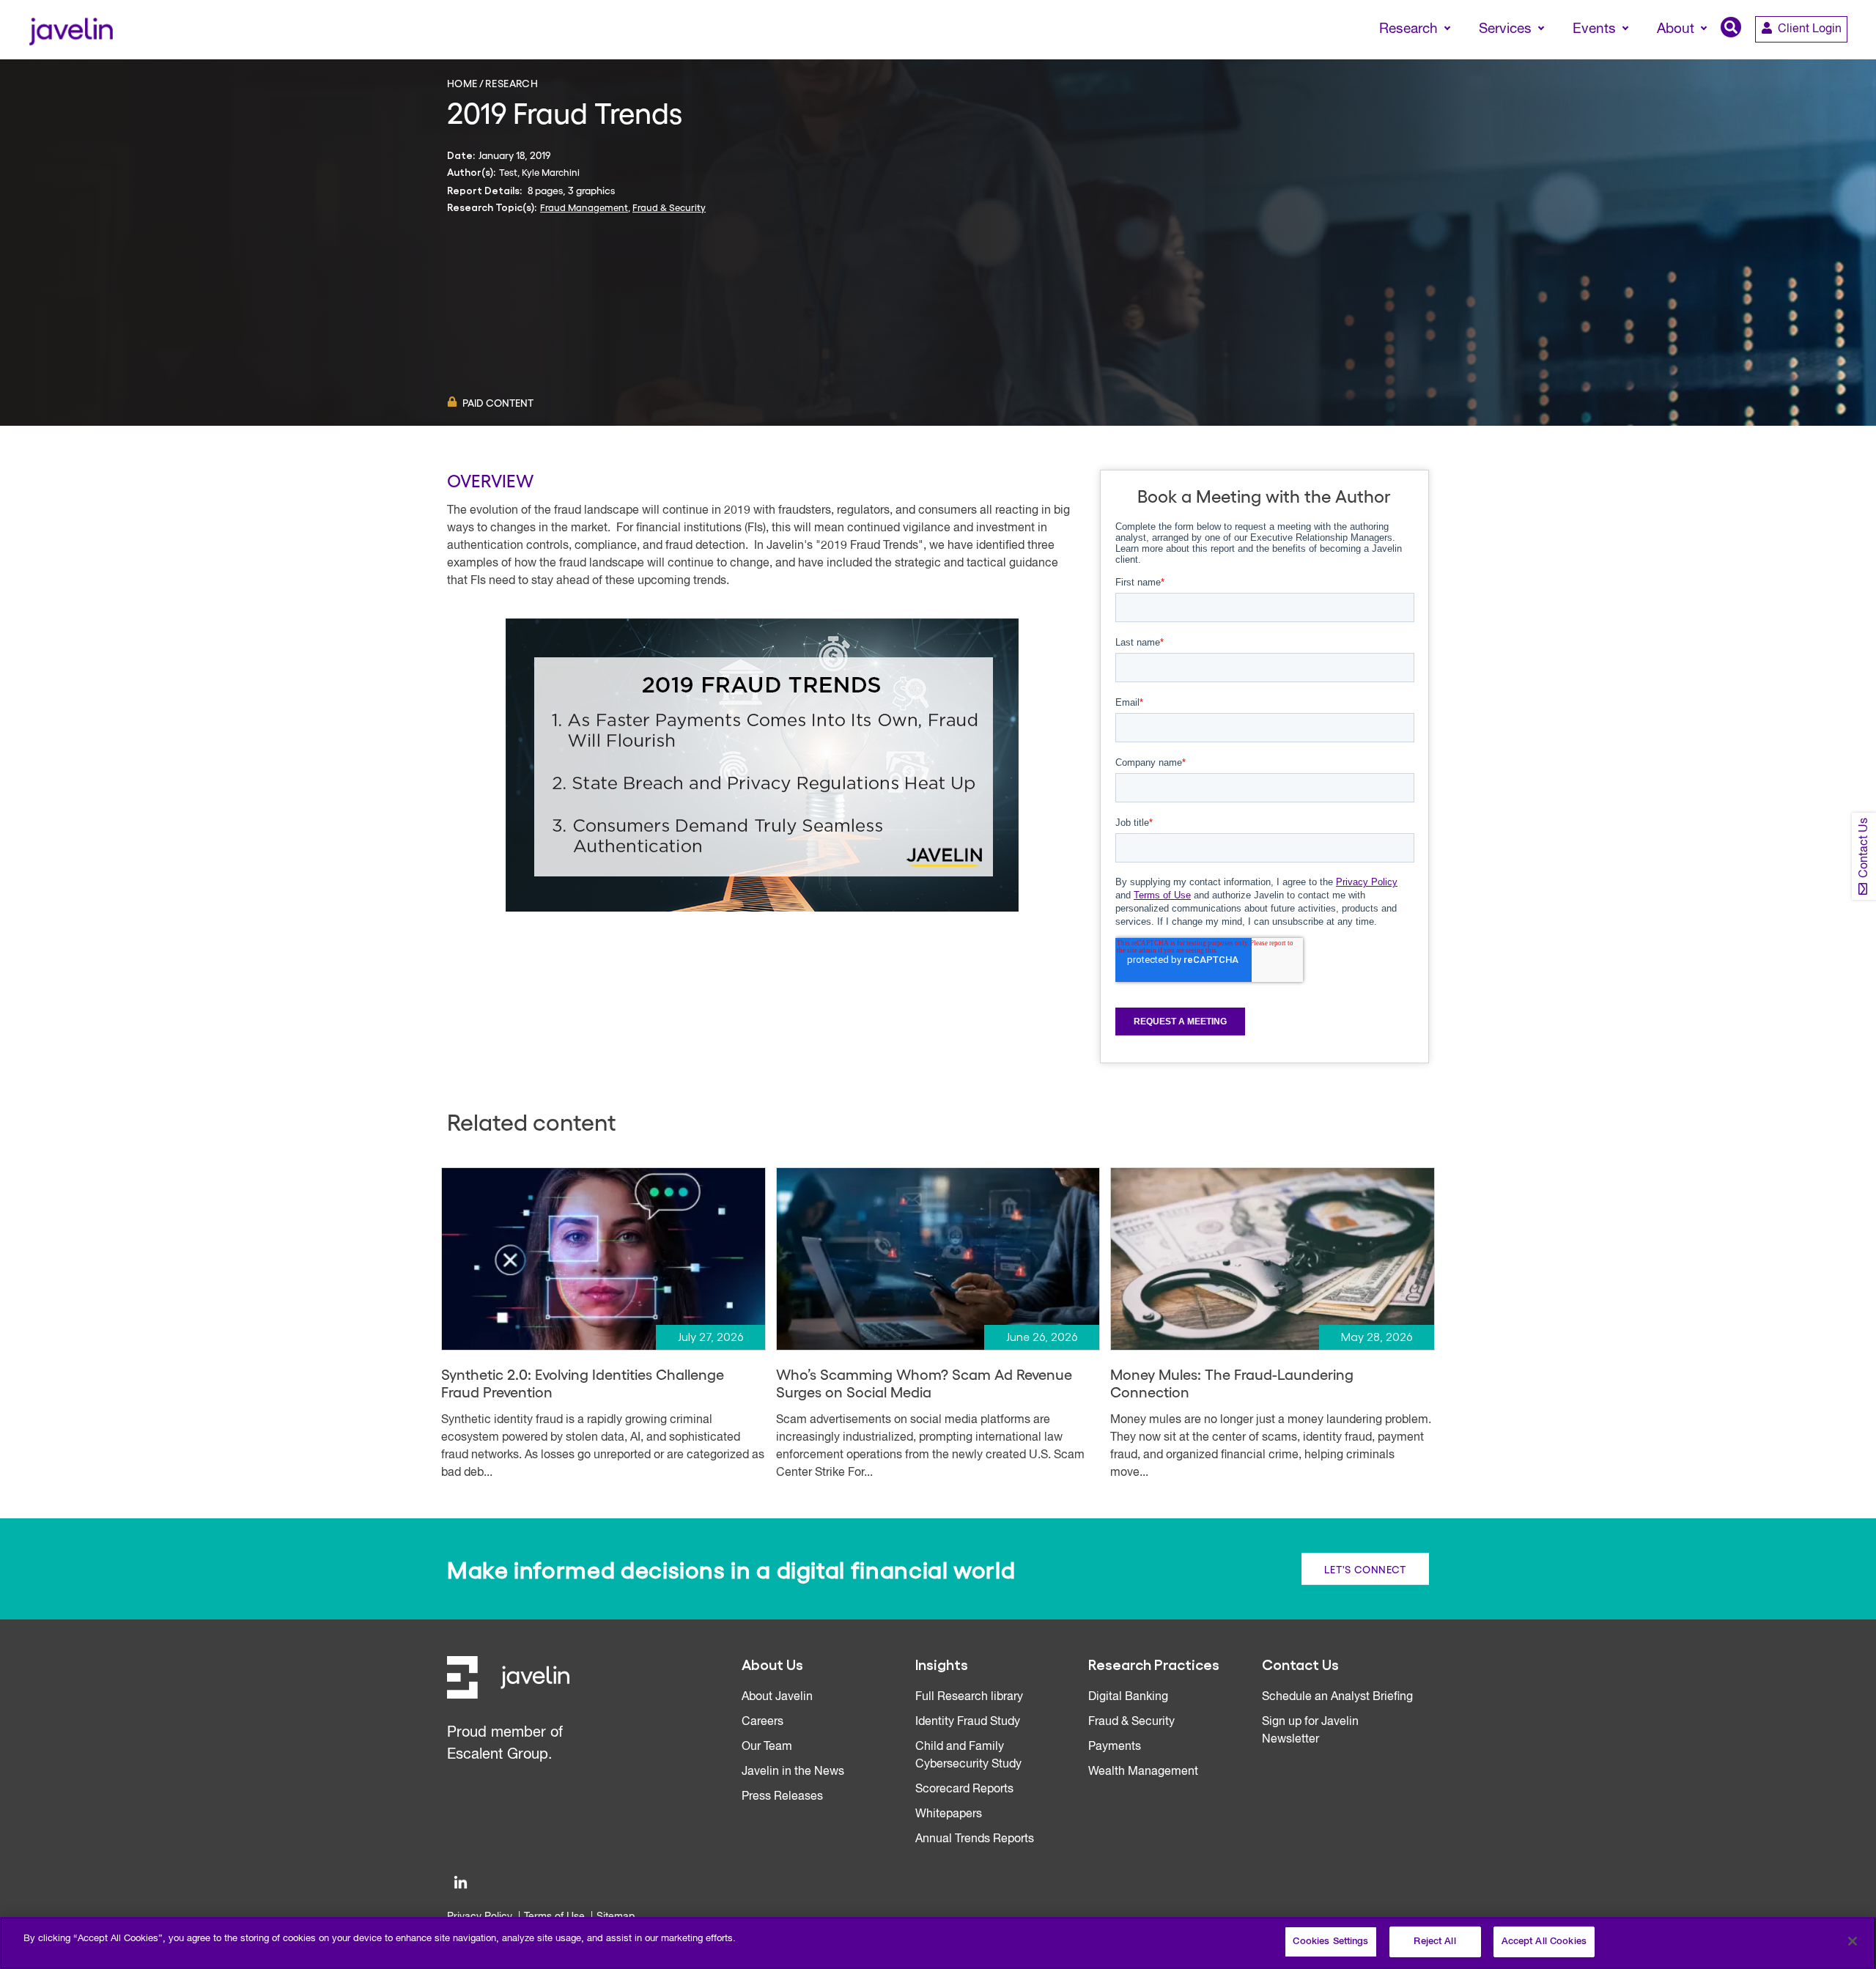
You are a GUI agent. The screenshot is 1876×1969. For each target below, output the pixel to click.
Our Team (767, 1747)
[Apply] (1803, 56)
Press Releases (782, 1797)
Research (512, 83)
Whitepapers (949, 1814)
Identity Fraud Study (968, 1722)
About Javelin (777, 1697)
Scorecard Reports (964, 1789)
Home (462, 83)
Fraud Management (584, 207)
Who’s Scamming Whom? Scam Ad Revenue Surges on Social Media (924, 1383)
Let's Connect (1365, 1569)
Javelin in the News (793, 1772)
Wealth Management (1143, 1772)
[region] (938, 1943)
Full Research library (969, 1697)
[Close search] (1844, 56)
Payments (1115, 1747)
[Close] (1853, 1941)
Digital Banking (1128, 1697)
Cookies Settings (1330, 1942)
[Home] (71, 30)
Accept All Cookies (1544, 1942)
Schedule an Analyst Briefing (1337, 1697)
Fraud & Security (669, 207)
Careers (762, 1722)
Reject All (1434, 1942)
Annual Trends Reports (975, 1839)
